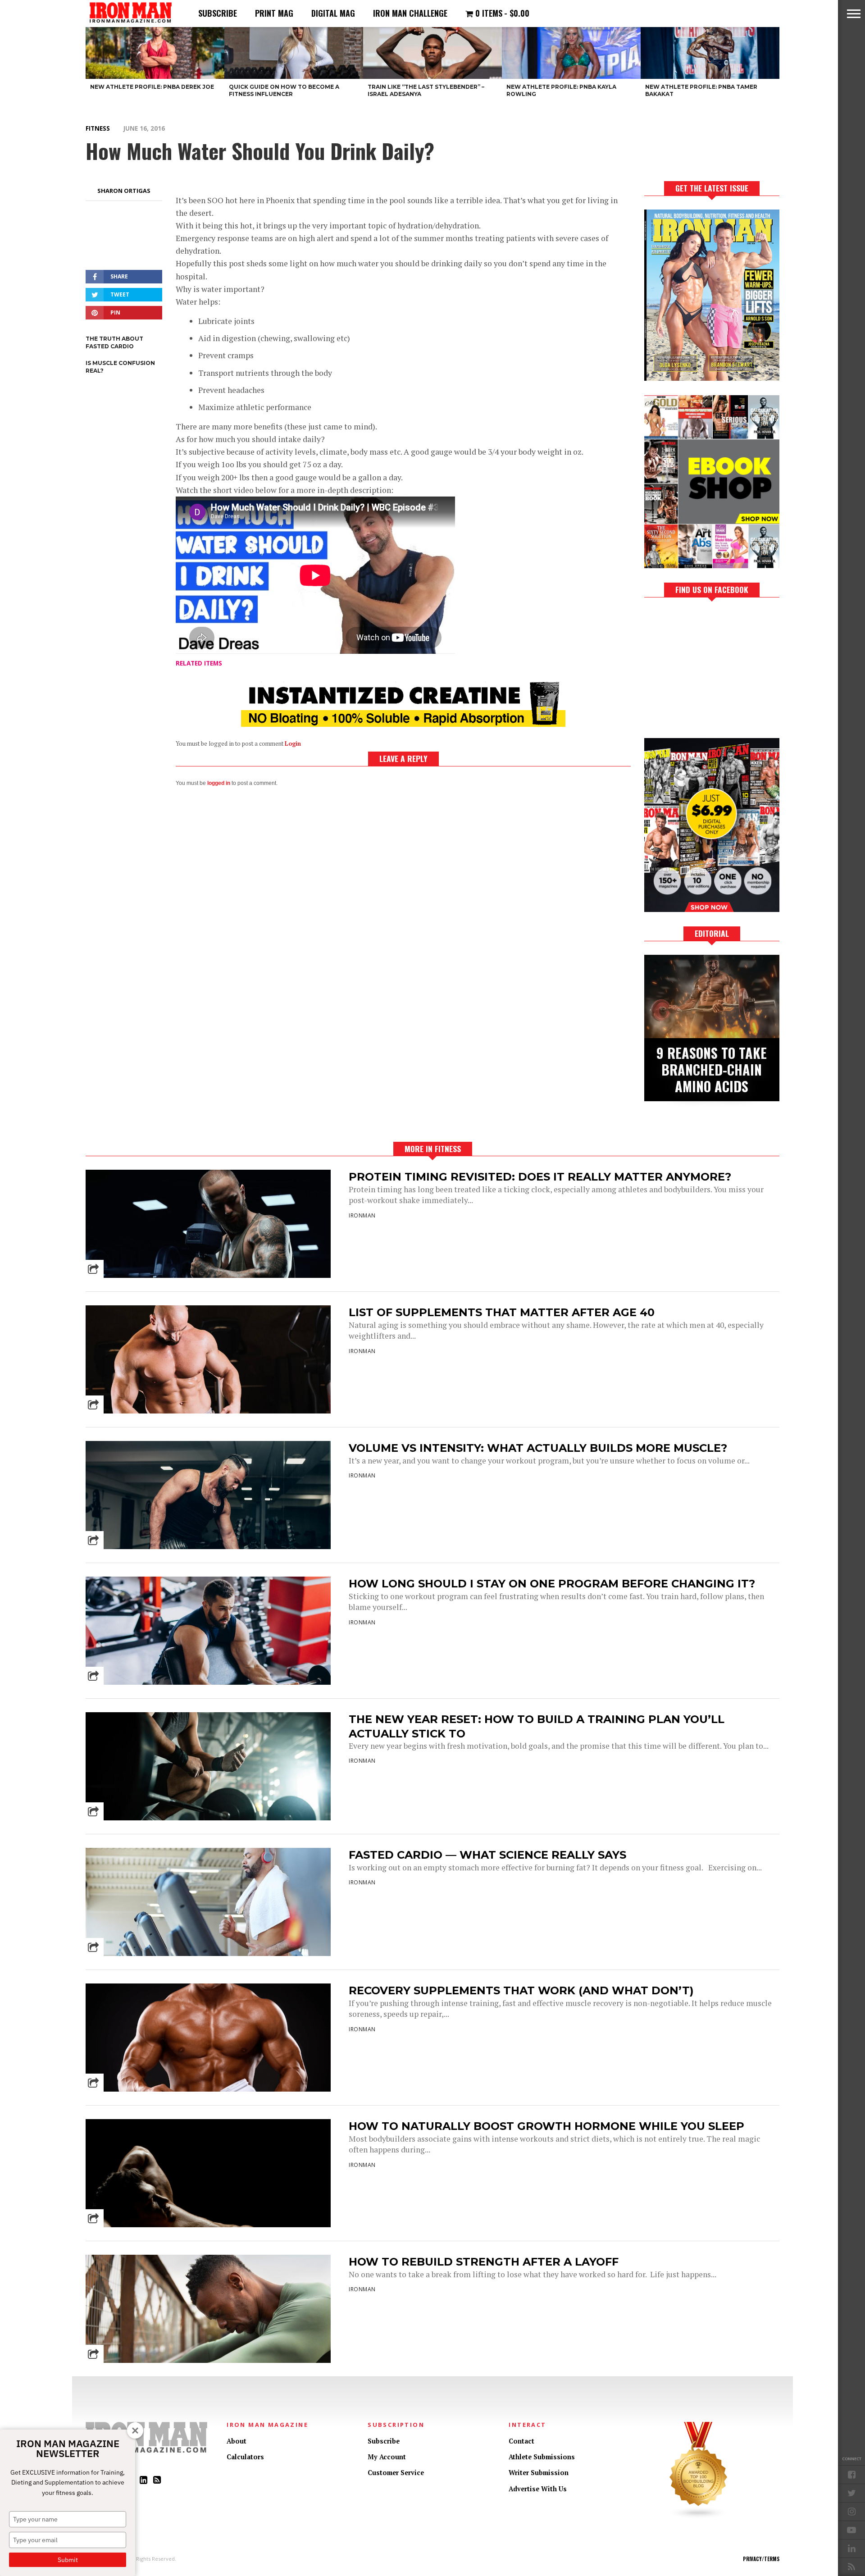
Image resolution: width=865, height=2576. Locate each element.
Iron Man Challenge (410, 13)
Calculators (245, 2457)
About (237, 2441)
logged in (219, 783)
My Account (387, 2457)
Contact (521, 2441)
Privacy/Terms (761, 2559)
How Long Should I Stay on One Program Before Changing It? (552, 1584)
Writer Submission (539, 2473)
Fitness (98, 128)
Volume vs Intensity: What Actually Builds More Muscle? (538, 1448)
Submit (68, 2560)
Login (293, 744)
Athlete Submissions (542, 2457)
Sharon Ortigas (124, 191)
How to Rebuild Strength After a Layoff (484, 2262)
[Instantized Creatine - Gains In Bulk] (403, 724)
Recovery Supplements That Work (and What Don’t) (521, 1990)
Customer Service (396, 2473)
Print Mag (274, 13)
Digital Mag (333, 13)
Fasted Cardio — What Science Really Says (487, 1855)
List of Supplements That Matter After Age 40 (502, 1312)
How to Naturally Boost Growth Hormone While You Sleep (546, 2126)
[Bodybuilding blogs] (699, 2517)
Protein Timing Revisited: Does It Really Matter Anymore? (540, 1177)
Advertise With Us (538, 2489)
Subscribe (218, 13)
